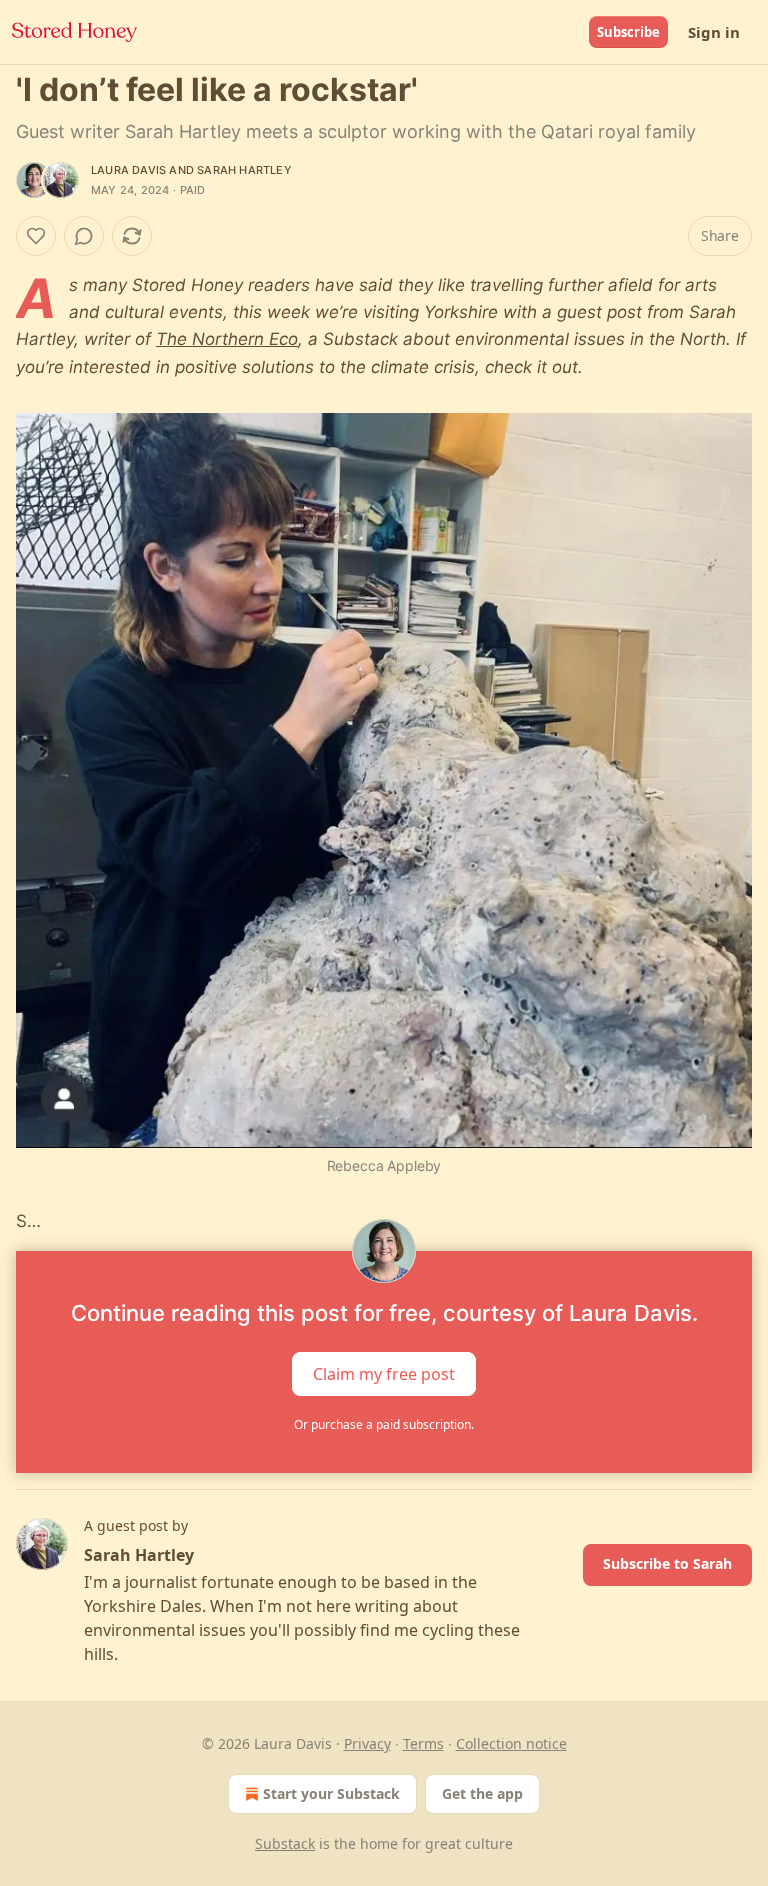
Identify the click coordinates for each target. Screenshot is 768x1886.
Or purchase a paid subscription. (384, 1424)
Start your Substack (331, 1793)
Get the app (482, 1793)
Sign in (714, 32)
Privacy (367, 1743)
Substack (285, 1843)
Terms (423, 1743)
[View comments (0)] (84, 236)
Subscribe (628, 32)
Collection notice (511, 1743)
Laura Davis (128, 170)
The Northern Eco (227, 339)
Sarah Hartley (244, 170)
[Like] (36, 236)
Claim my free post (384, 1374)
